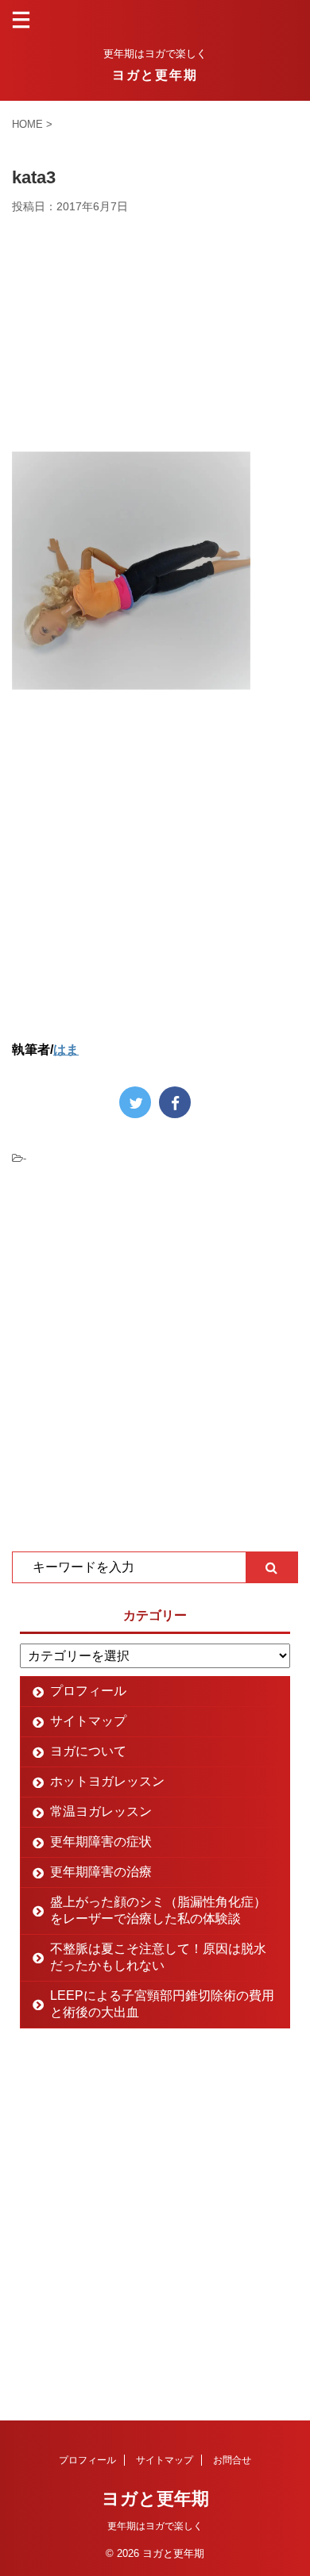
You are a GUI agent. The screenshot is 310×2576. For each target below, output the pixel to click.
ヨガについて (88, 1751)
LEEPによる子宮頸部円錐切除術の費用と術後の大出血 (162, 2004)
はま (66, 1050)
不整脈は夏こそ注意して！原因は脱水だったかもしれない (158, 1957)
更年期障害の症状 (101, 1842)
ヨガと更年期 (155, 75)
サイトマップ (88, 1721)
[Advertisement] (155, 333)
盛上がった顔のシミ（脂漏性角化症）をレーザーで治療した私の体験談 (158, 1910)
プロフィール (88, 1691)
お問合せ (232, 2460)
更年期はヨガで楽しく (155, 2526)
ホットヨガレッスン (107, 1781)
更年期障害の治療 (101, 1872)
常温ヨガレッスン (101, 1811)
